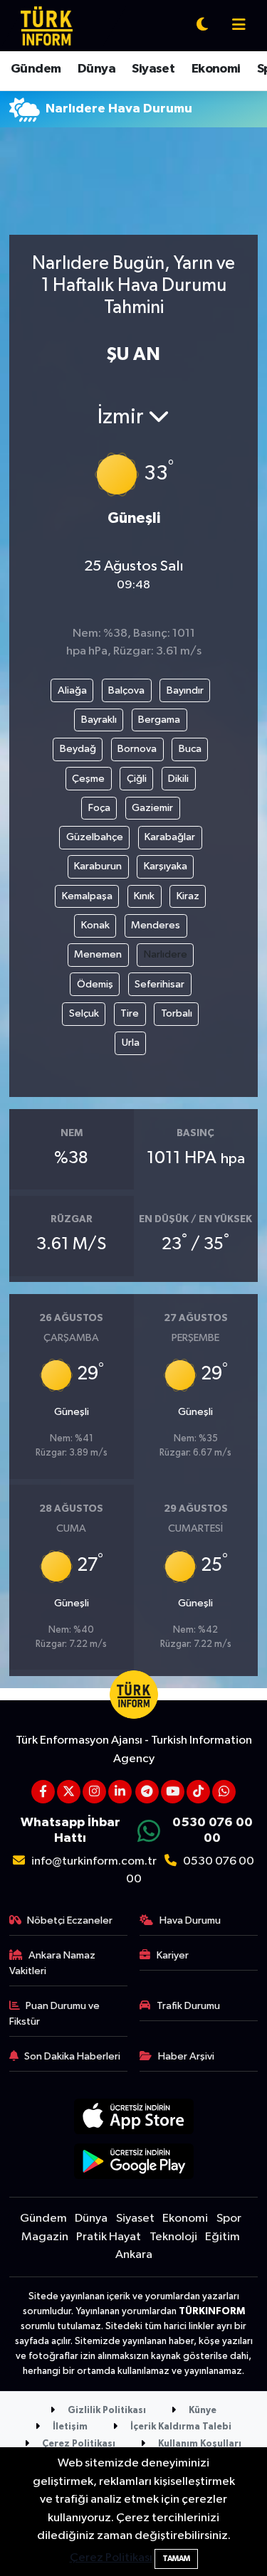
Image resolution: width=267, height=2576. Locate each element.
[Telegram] (147, 1792)
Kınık (144, 896)
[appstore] (133, 2119)
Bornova (137, 749)
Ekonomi (216, 69)
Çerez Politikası (78, 2444)
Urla (131, 1043)
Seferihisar (159, 984)
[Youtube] (173, 1792)
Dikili (178, 779)
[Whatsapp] (224, 1792)
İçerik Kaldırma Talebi (180, 2427)
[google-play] (133, 2164)
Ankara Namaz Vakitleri (53, 1963)
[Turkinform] (47, 25)
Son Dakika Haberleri (72, 2056)
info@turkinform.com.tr (94, 1861)
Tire (130, 1013)
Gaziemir (152, 808)
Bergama (159, 720)
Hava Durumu (190, 1920)
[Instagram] (94, 1792)
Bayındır (185, 690)
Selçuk (84, 1013)
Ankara (134, 2255)
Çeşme (88, 779)
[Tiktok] (198, 1792)
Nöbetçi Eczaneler (70, 1920)
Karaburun (98, 866)
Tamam (176, 2559)
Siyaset (153, 69)
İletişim (69, 2427)
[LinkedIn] (120, 1792)
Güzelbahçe (95, 837)
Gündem (36, 69)
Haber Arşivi (186, 2056)
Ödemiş (95, 984)
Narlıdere (166, 954)
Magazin (45, 2237)
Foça (99, 808)
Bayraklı (99, 720)
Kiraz (188, 896)
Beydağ (78, 749)
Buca (190, 749)
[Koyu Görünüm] (202, 26)
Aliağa (72, 690)
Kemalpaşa (87, 896)
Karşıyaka (166, 866)
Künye (201, 2411)
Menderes (156, 925)
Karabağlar (170, 837)
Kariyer (173, 1955)
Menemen (98, 954)
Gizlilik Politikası (106, 2411)
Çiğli (137, 779)
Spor (229, 2219)
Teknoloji (173, 2237)
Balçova (126, 690)
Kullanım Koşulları (199, 2444)
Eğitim (222, 2237)
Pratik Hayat (109, 2237)
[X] (69, 1792)
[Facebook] (43, 1792)
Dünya (96, 69)
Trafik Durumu (188, 2006)
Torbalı (177, 1013)
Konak (95, 925)
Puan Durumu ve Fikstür (55, 2014)
